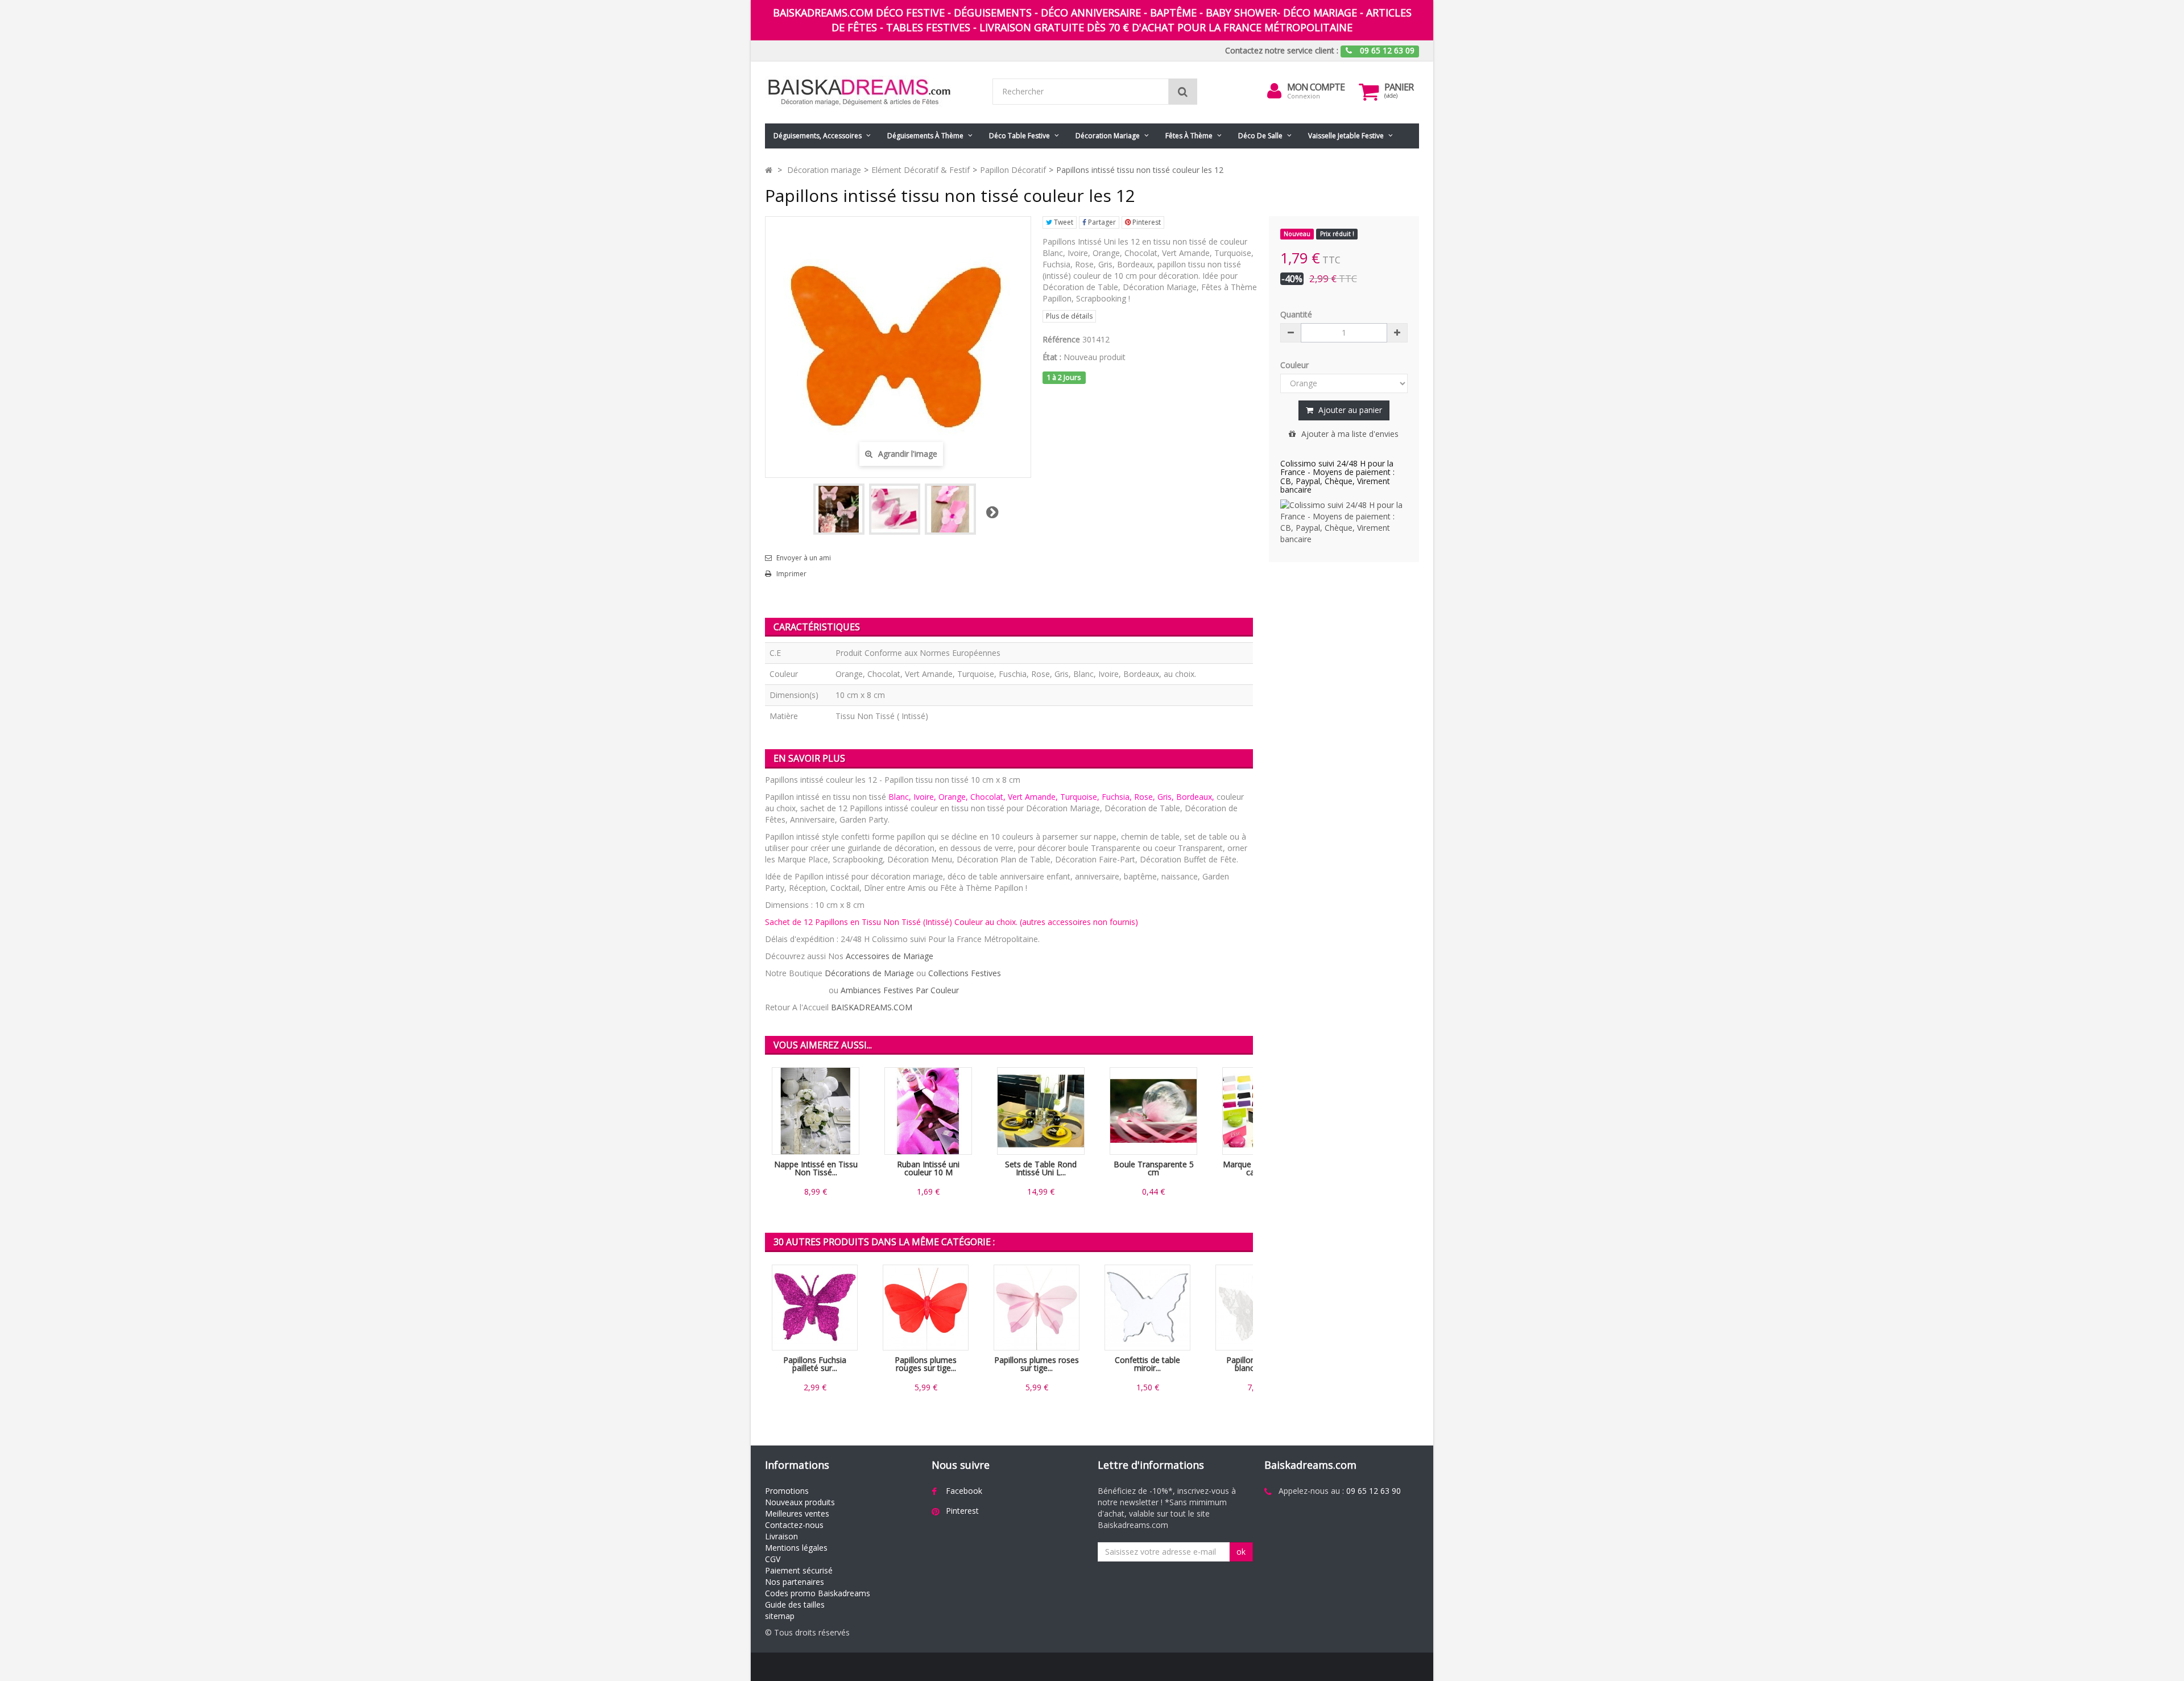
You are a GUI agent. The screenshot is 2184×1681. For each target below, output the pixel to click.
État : (1052, 357)
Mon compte (1316, 87)
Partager (1101, 222)
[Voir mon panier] (1369, 92)
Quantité (1296, 314)
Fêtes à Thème (1189, 136)
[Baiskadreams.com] (870, 92)
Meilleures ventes (797, 1513)
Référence (1061, 339)
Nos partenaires (795, 1582)
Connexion (1304, 96)
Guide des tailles (795, 1604)
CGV (773, 1559)
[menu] (1275, 91)
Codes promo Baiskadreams (818, 1593)
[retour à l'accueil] (769, 170)
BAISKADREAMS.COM (872, 1007)
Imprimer (791, 574)
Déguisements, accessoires (818, 136)
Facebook (964, 1491)
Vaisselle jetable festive (1346, 136)
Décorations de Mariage (869, 973)
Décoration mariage (1108, 136)
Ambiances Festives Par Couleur (900, 990)
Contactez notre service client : (1282, 50)
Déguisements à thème (925, 136)
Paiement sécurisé (799, 1570)
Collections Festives (965, 973)
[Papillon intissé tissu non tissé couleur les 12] (839, 509)
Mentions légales (796, 1548)
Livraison (781, 1536)
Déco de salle (1260, 136)
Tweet (1063, 222)
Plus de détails (1069, 316)
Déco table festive (1019, 136)
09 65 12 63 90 (1374, 1491)
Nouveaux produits (800, 1502)
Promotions (787, 1491)
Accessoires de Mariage (890, 956)
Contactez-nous (794, 1525)
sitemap (780, 1616)
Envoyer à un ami (804, 558)
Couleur (1296, 365)
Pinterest (1146, 222)
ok (1241, 1552)
